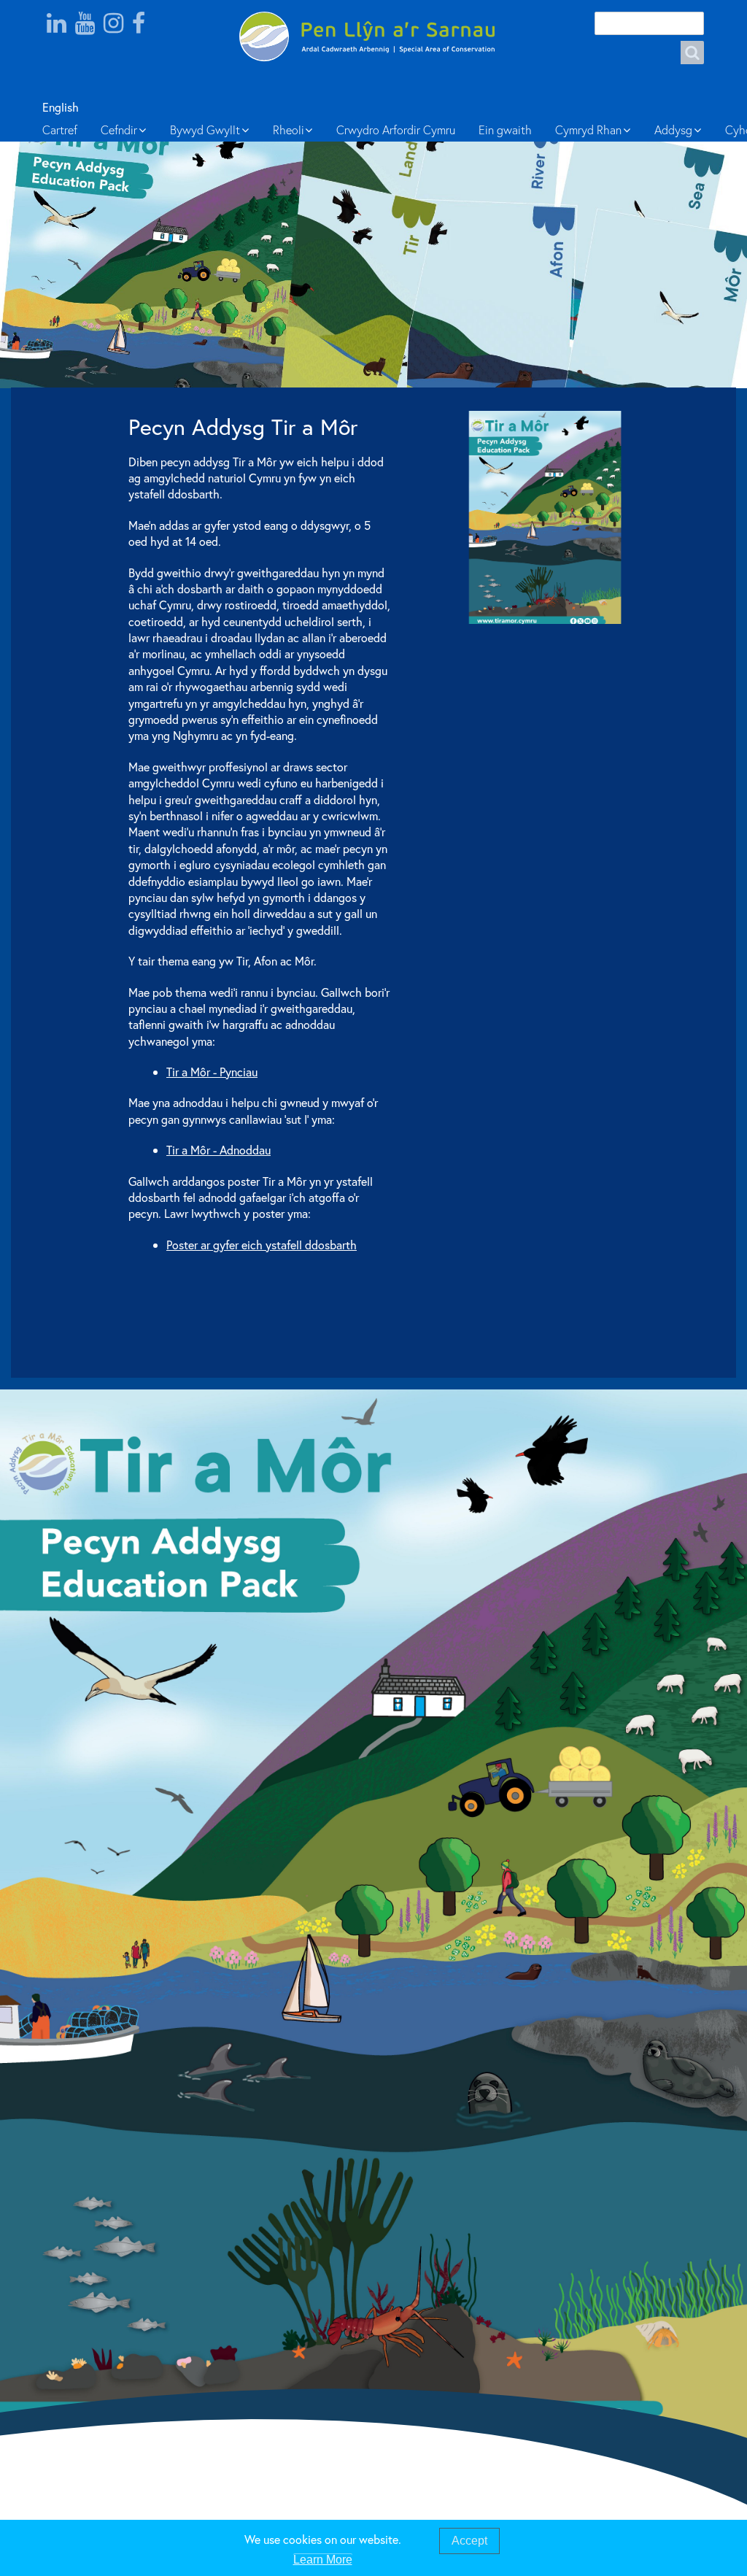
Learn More (323, 2560)
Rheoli (289, 130)
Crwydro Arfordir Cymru (396, 130)
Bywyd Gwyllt (205, 130)
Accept (469, 2541)
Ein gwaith (505, 130)
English (59, 107)
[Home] (373, 36)
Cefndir (119, 130)
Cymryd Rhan (588, 130)
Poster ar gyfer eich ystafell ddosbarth (262, 1245)
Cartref (60, 130)
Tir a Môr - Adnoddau (218, 1150)
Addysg (673, 130)
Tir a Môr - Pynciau (212, 1072)
